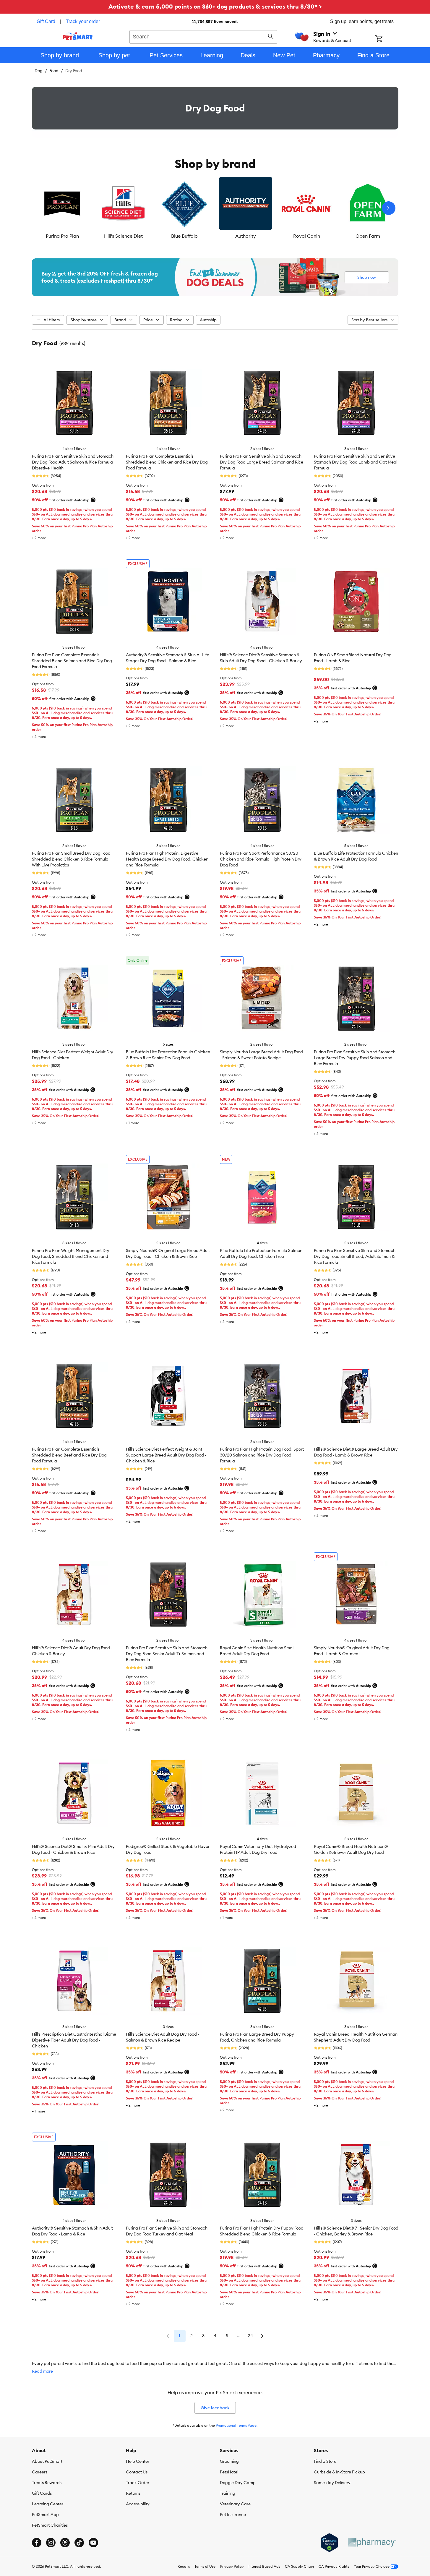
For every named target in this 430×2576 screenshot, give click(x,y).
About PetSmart (47, 2461)
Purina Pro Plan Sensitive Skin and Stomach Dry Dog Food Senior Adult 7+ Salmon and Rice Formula (167, 1654)
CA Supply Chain (299, 2566)
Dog (39, 71)
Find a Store (325, 2461)
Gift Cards (42, 2493)
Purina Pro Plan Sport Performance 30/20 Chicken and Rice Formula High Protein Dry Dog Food (261, 859)
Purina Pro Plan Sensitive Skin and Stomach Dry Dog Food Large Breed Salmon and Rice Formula (262, 462)
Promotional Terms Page (236, 2425)
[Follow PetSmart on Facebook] (37, 2543)
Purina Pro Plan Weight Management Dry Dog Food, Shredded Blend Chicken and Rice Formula (71, 1256)
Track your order (83, 21)
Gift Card (46, 21)
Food (54, 71)
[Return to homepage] (78, 36)
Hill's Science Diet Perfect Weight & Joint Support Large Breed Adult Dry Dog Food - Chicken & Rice (166, 1455)
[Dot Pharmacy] (372, 2542)
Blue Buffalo (184, 236)
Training (228, 2493)
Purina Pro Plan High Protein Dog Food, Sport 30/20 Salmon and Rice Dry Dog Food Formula (262, 1455)
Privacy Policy (232, 2566)
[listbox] (215, 208)
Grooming (229, 2461)
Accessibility (138, 2504)
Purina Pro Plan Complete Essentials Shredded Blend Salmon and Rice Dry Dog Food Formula (72, 661)
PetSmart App (45, 2515)
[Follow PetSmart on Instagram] (51, 2543)
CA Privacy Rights (334, 2566)
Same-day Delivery (332, 2483)
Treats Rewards (47, 2483)
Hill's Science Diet (123, 236)
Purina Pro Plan (62, 236)
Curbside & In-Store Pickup (339, 2472)
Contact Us (137, 2472)
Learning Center (48, 2504)
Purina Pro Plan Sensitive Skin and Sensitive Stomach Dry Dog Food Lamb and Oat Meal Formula (356, 462)
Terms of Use (205, 2566)
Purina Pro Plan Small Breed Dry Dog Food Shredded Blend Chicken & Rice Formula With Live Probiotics (71, 859)
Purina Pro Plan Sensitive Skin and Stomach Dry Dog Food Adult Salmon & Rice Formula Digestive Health (73, 462)
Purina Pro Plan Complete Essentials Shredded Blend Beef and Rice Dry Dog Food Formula (69, 1455)
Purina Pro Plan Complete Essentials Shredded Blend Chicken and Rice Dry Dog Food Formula (167, 462)
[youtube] (93, 2543)
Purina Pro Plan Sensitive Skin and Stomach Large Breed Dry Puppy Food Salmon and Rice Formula (355, 1058)
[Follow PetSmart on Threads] (65, 2543)
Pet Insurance (233, 2515)
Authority (246, 236)
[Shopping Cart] (387, 39)
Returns (133, 2493)
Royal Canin (307, 236)
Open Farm (368, 236)
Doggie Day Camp (238, 2483)
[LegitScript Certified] (329, 2543)
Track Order (138, 2483)
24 (250, 2336)
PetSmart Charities (50, 2525)
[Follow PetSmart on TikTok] (79, 2543)
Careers (40, 2472)
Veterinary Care (235, 2504)
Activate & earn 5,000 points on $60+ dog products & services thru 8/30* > (215, 6)
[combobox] (203, 36)
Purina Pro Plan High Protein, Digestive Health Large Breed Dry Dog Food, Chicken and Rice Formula (167, 859)
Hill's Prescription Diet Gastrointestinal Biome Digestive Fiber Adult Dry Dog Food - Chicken (74, 2040)
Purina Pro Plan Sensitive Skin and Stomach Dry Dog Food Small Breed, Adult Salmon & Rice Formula (355, 1256)
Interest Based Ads (264, 2566)
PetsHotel (229, 2472)
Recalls (184, 2566)
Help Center (138, 2461)
